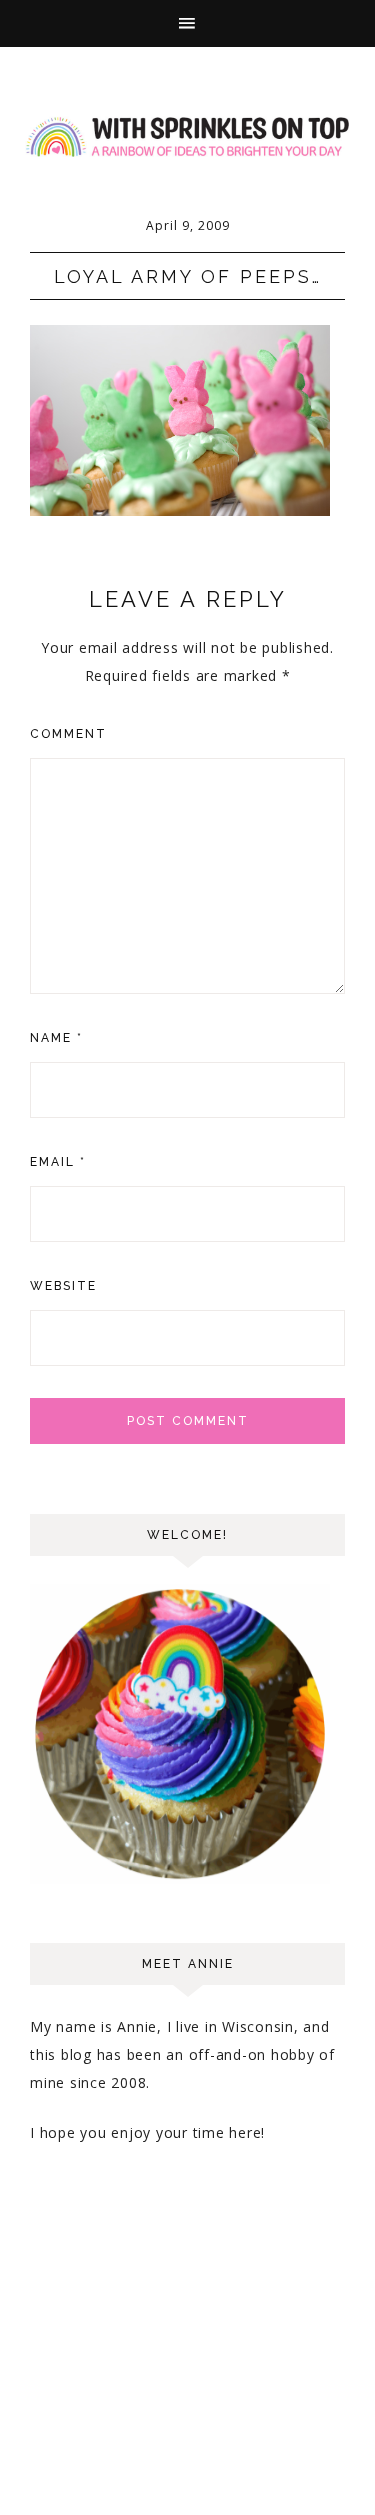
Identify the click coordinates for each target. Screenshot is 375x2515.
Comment (68, 734)
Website (63, 1286)
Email (58, 1162)
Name (56, 1038)
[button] (187, 23)
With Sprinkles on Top (187, 137)
